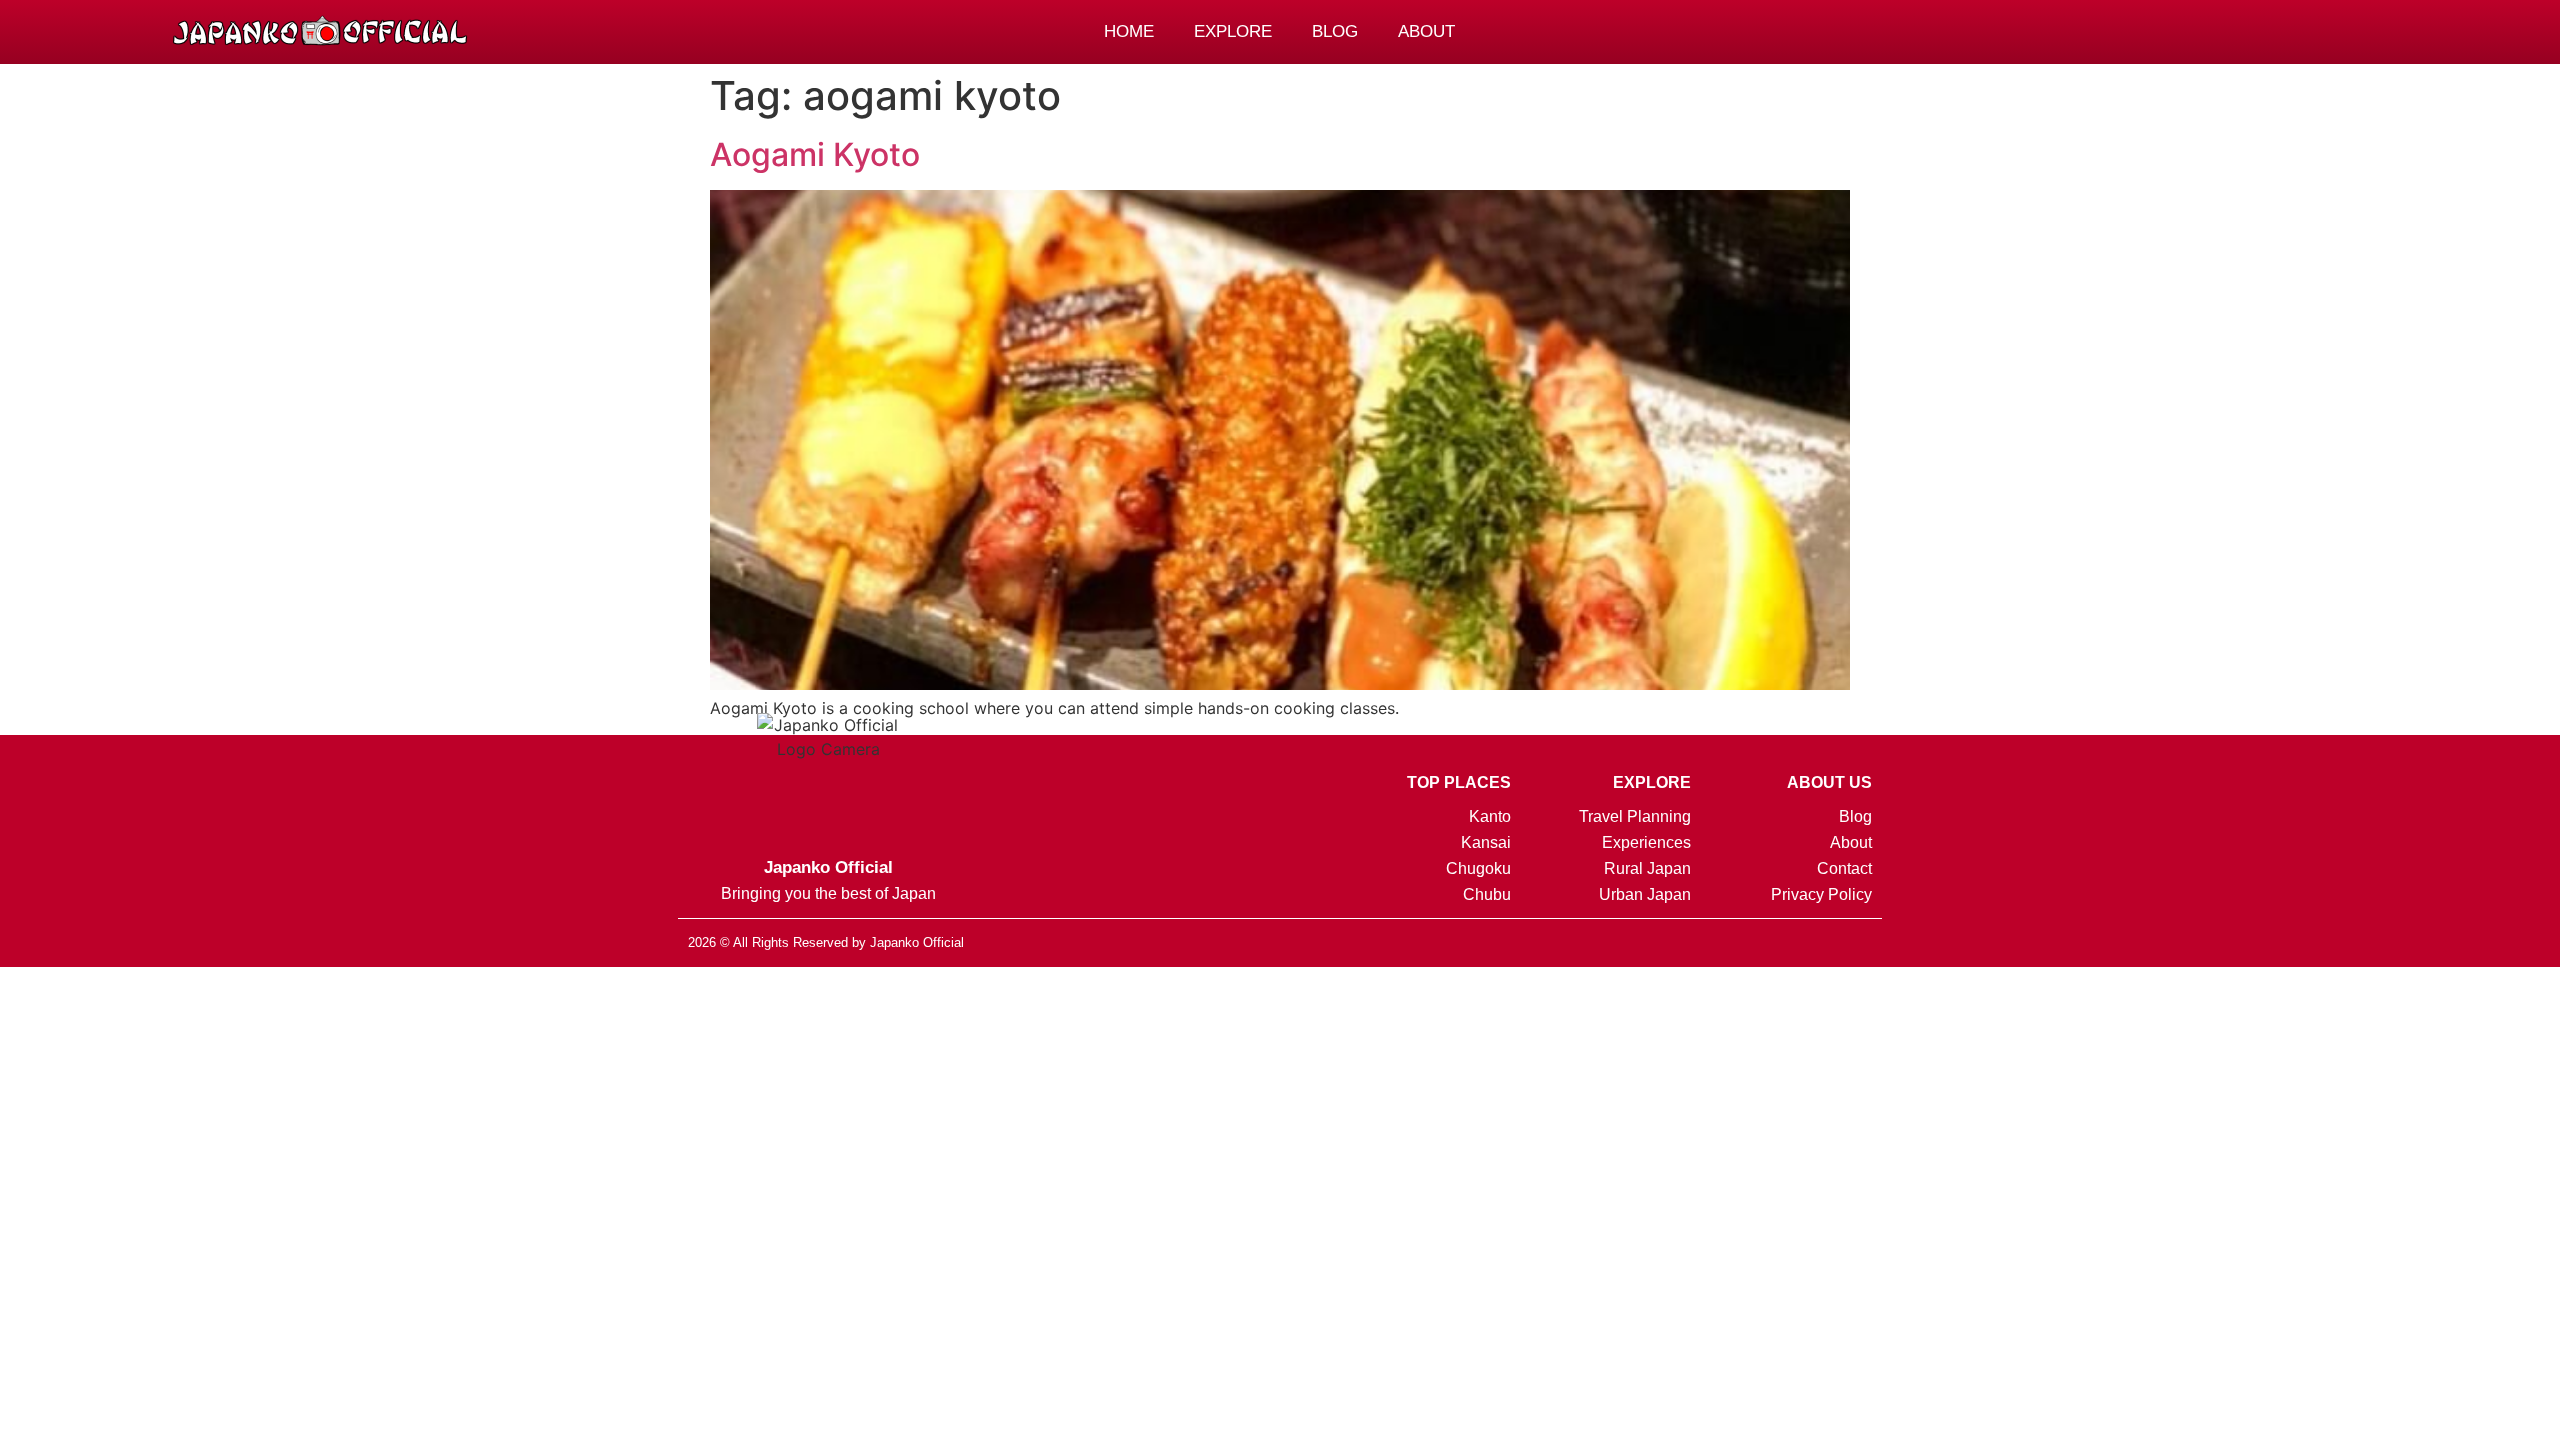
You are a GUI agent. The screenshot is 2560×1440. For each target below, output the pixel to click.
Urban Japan (1645, 894)
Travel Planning (1635, 816)
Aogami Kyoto (815, 154)
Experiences (1646, 842)
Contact (1844, 868)
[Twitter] (1792, 941)
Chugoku (1478, 868)
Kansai (1486, 842)
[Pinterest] (2178, 32)
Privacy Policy (1821, 894)
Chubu (1487, 894)
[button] (2265, 33)
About (1426, 31)
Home (1129, 31)
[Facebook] (2221, 32)
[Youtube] (1864, 941)
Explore (1233, 31)
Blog (1335, 31)
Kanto (1490, 816)
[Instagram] (2135, 32)
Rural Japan (1647, 868)
